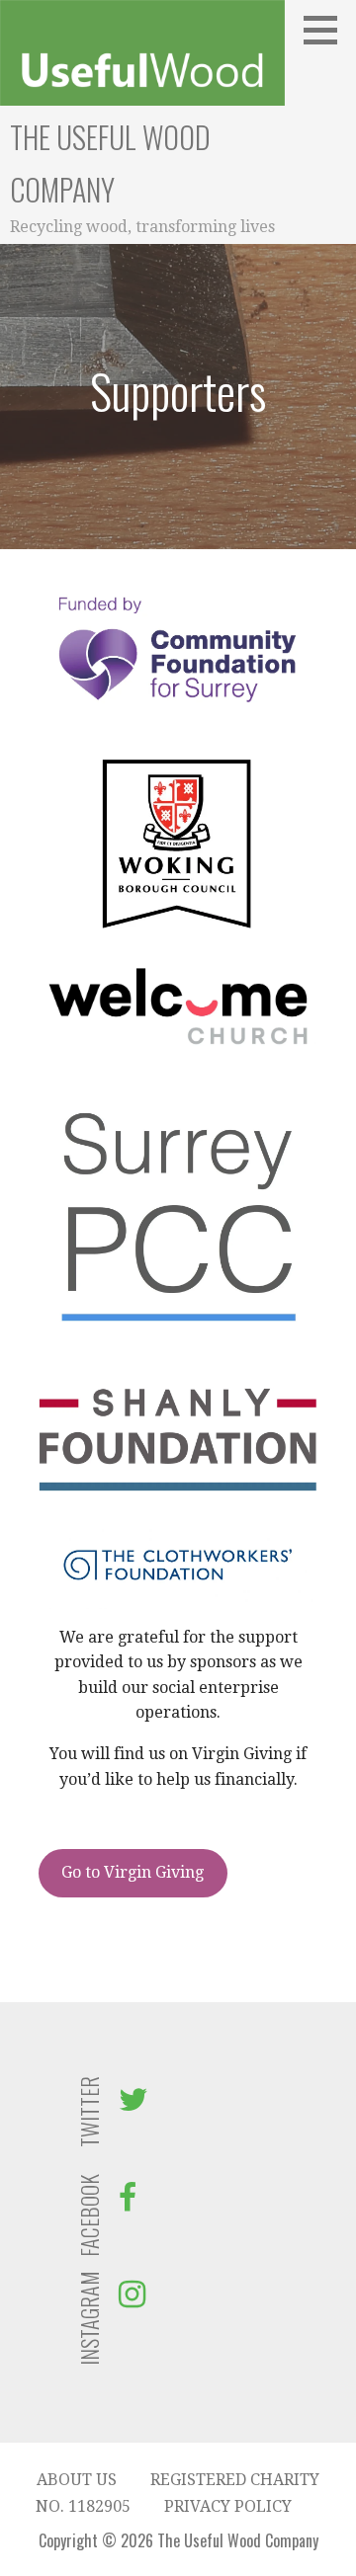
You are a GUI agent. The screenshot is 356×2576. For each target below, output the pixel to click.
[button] (327, 30)
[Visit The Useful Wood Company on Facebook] (128, 2203)
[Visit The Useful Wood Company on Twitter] (133, 2105)
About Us (77, 2480)
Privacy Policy (228, 2506)
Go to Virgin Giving (133, 1872)
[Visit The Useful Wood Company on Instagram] (132, 2300)
